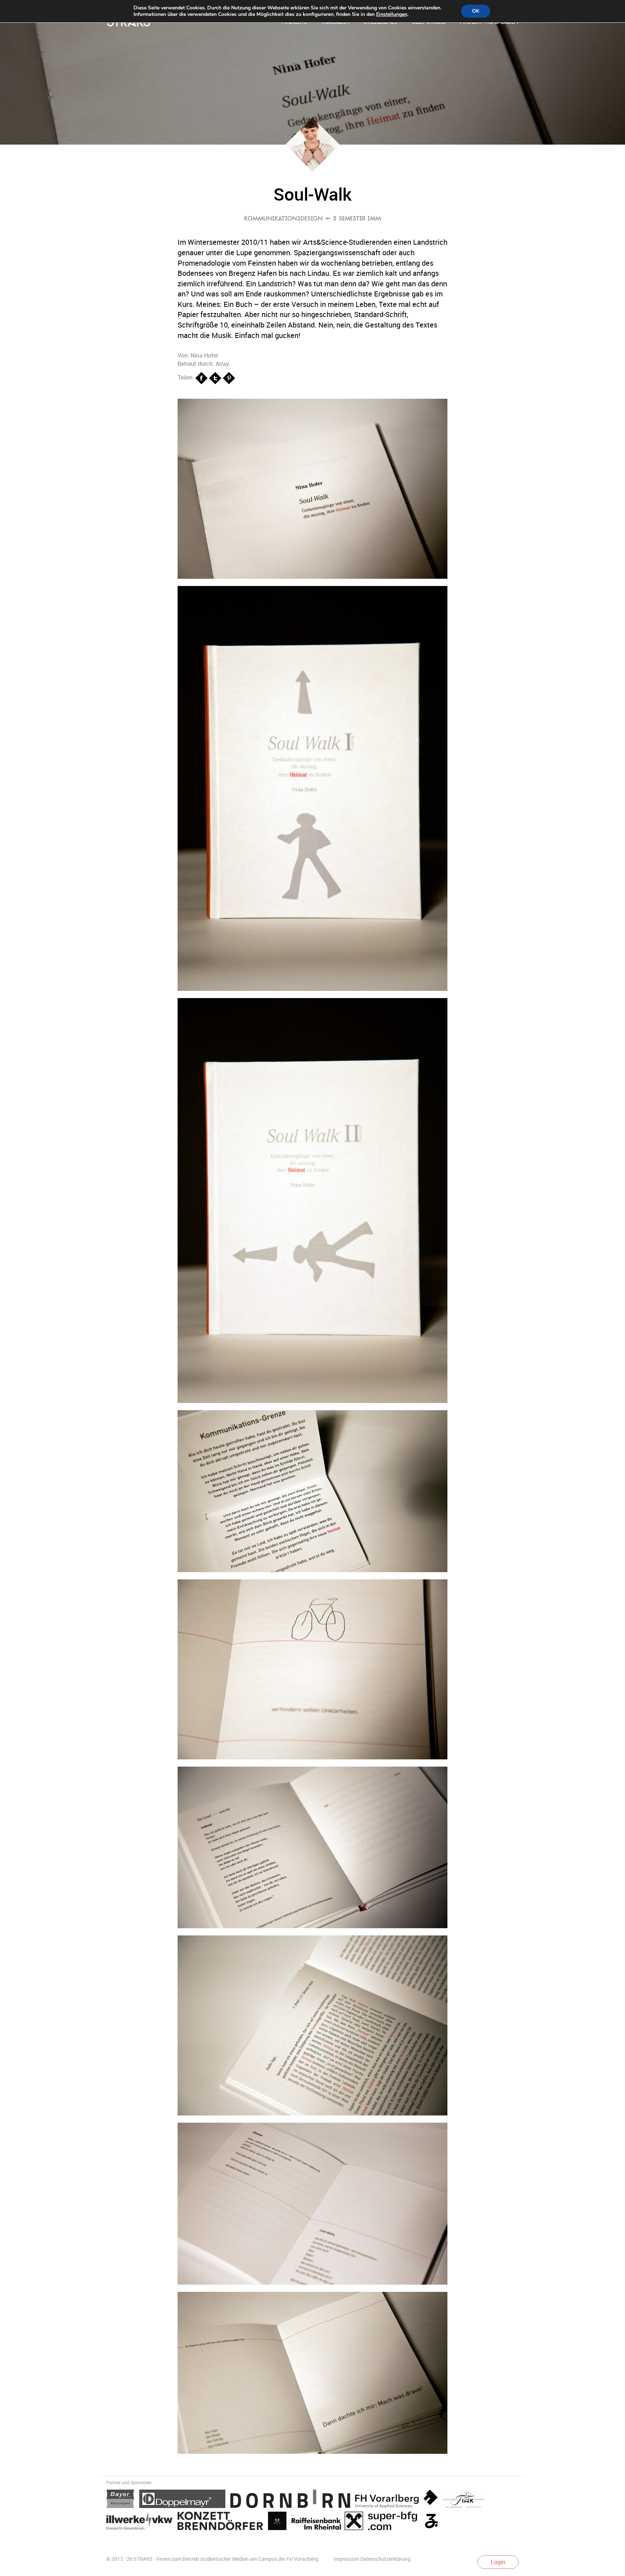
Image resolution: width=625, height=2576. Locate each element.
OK (476, 11)
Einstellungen (392, 14)
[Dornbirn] (293, 2500)
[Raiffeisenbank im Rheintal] (330, 2522)
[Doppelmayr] (185, 2500)
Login (498, 2562)
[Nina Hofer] (312, 170)
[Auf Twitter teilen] (216, 377)
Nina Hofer (204, 355)
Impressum (346, 2559)
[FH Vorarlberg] (399, 2500)
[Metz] (280, 2522)
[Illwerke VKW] (142, 2522)
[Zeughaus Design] (433, 2522)
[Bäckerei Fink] (465, 2500)
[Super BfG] (395, 2522)
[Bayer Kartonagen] (123, 2500)
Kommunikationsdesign (283, 219)
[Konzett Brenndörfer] (223, 2522)
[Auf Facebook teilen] (202, 377)
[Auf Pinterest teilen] (229, 377)
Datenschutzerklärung (385, 2559)
